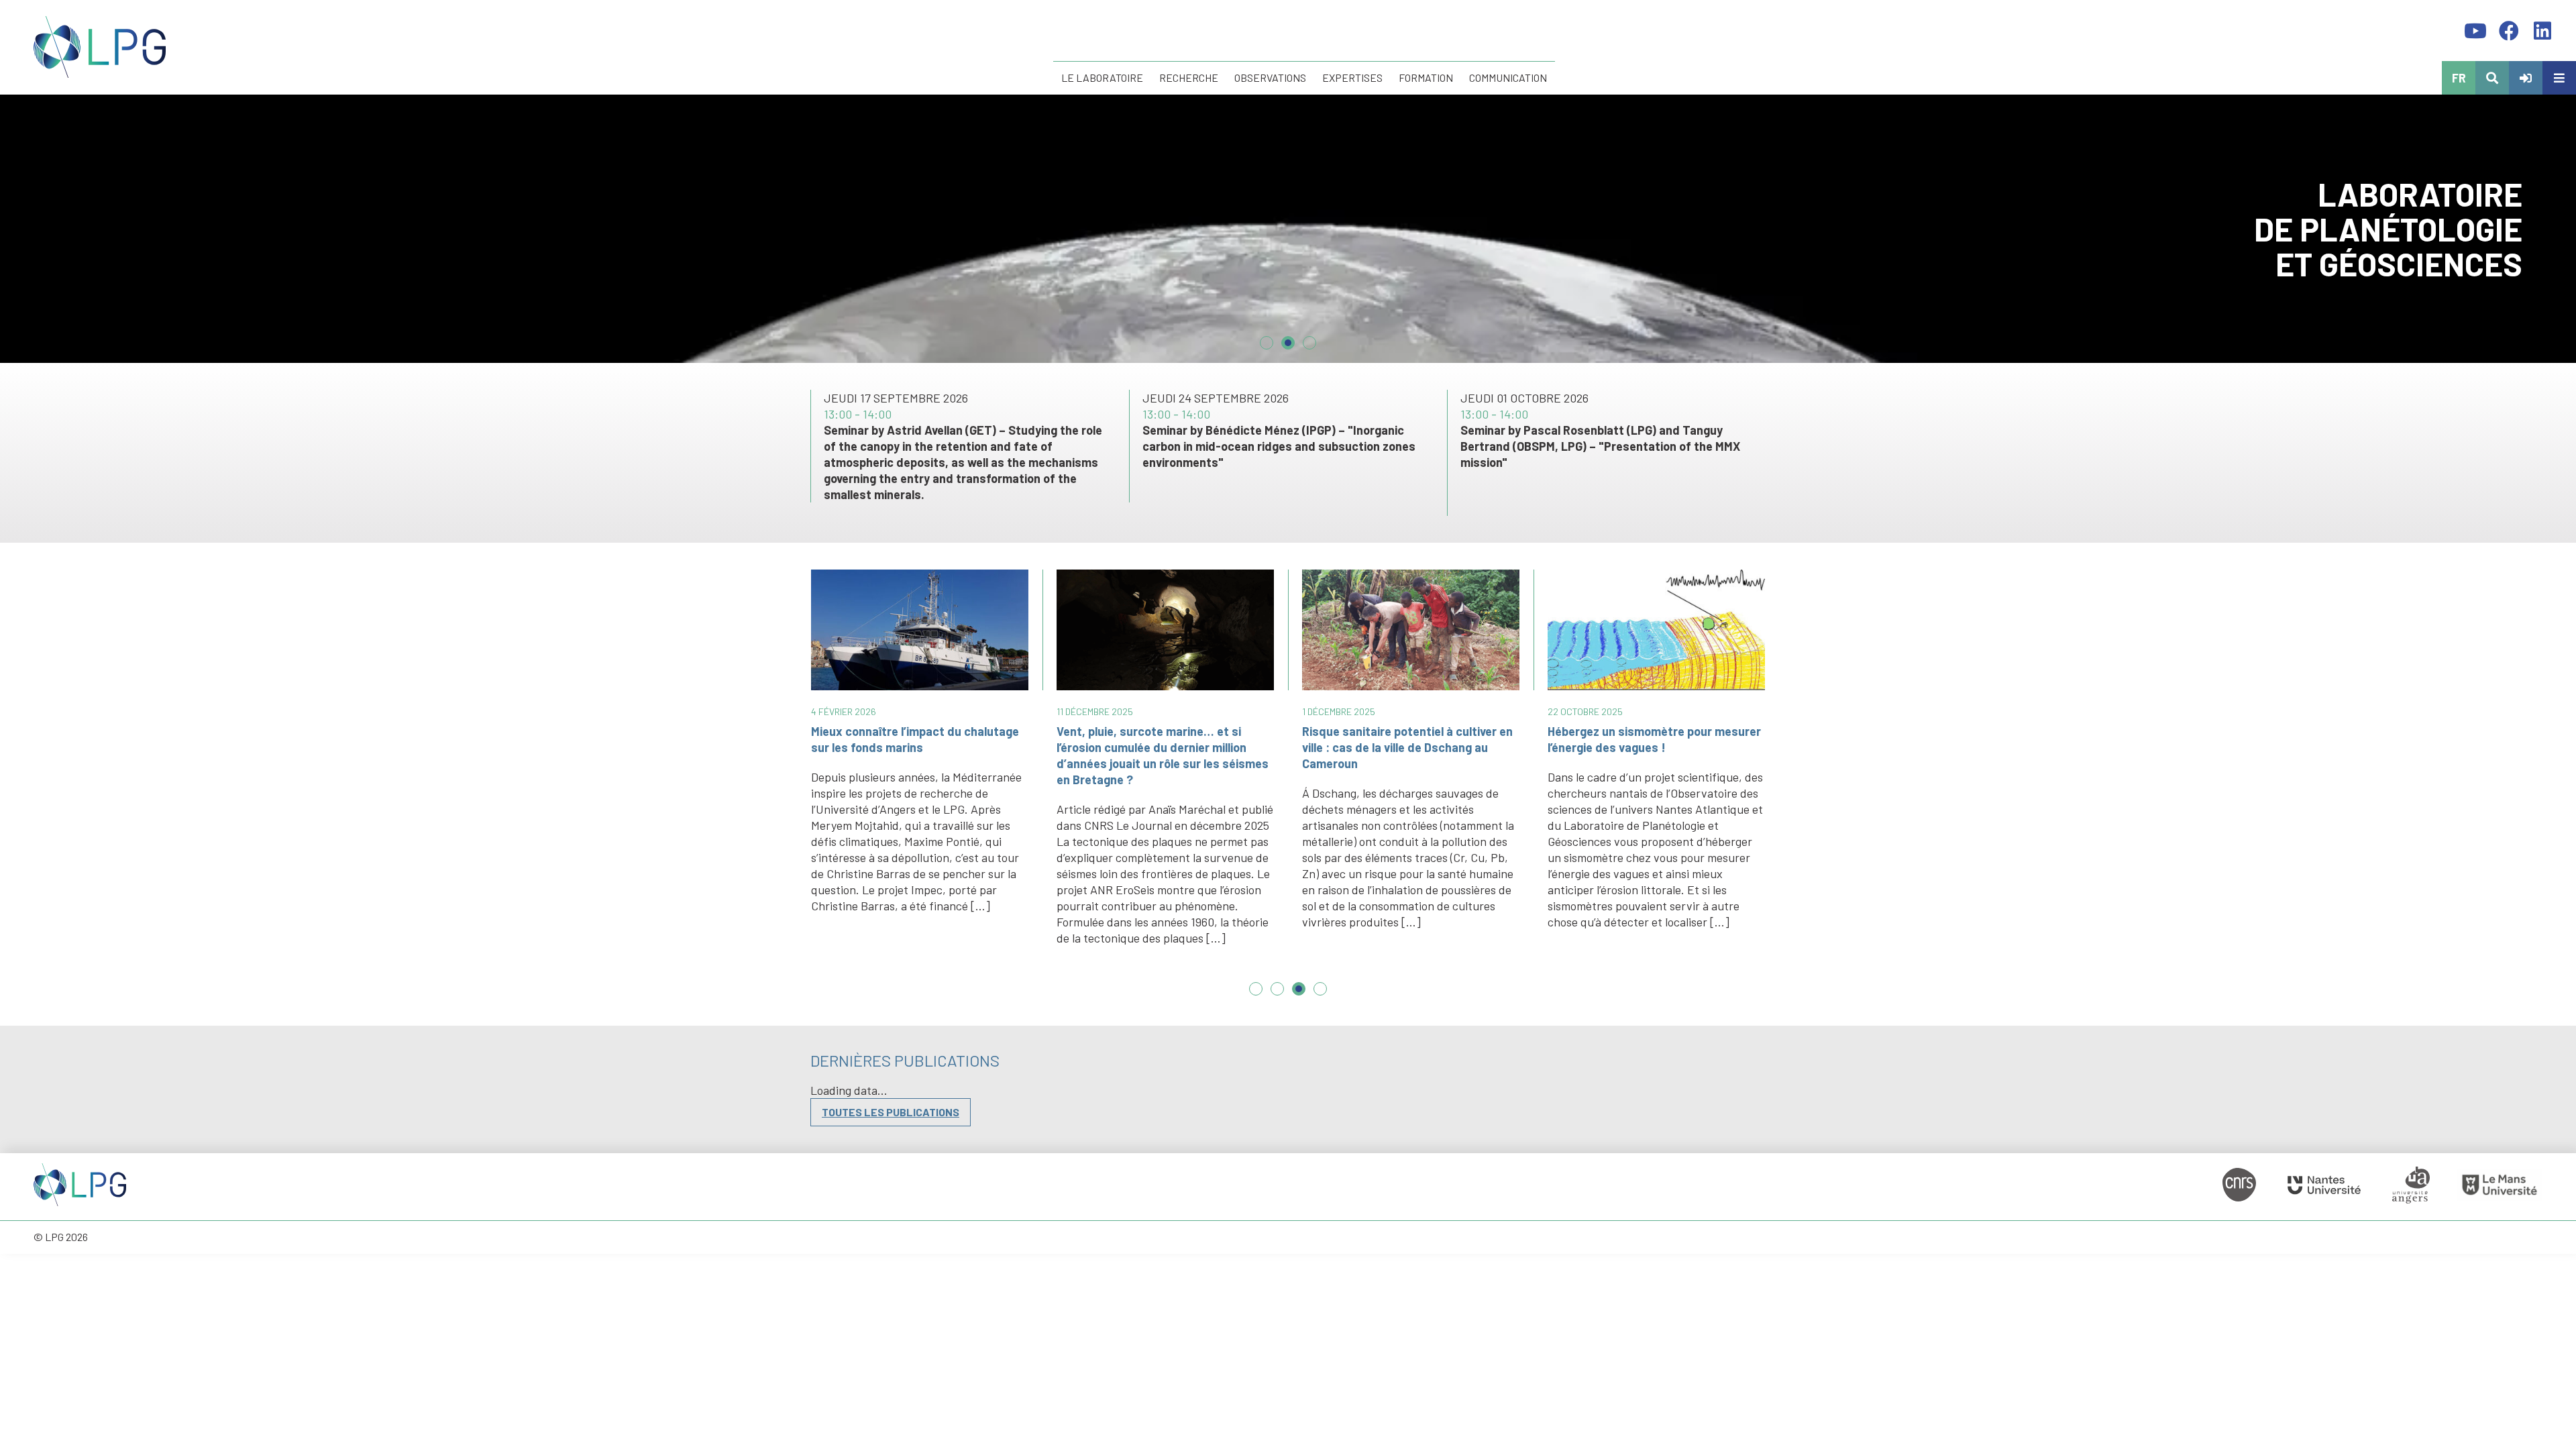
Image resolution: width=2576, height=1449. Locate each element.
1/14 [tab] (1256, 996)
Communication (1508, 77)
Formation (1426, 77)
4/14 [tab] (1320, 996)
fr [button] (2459, 78)
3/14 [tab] (1299, 996)
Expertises (1352, 77)
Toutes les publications (891, 1112)
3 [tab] (1309, 337)
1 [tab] (1267, 337)
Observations (1270, 77)
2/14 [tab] (1277, 996)
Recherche (1189, 77)
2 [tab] (1288, 337)
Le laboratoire (1102, 77)
